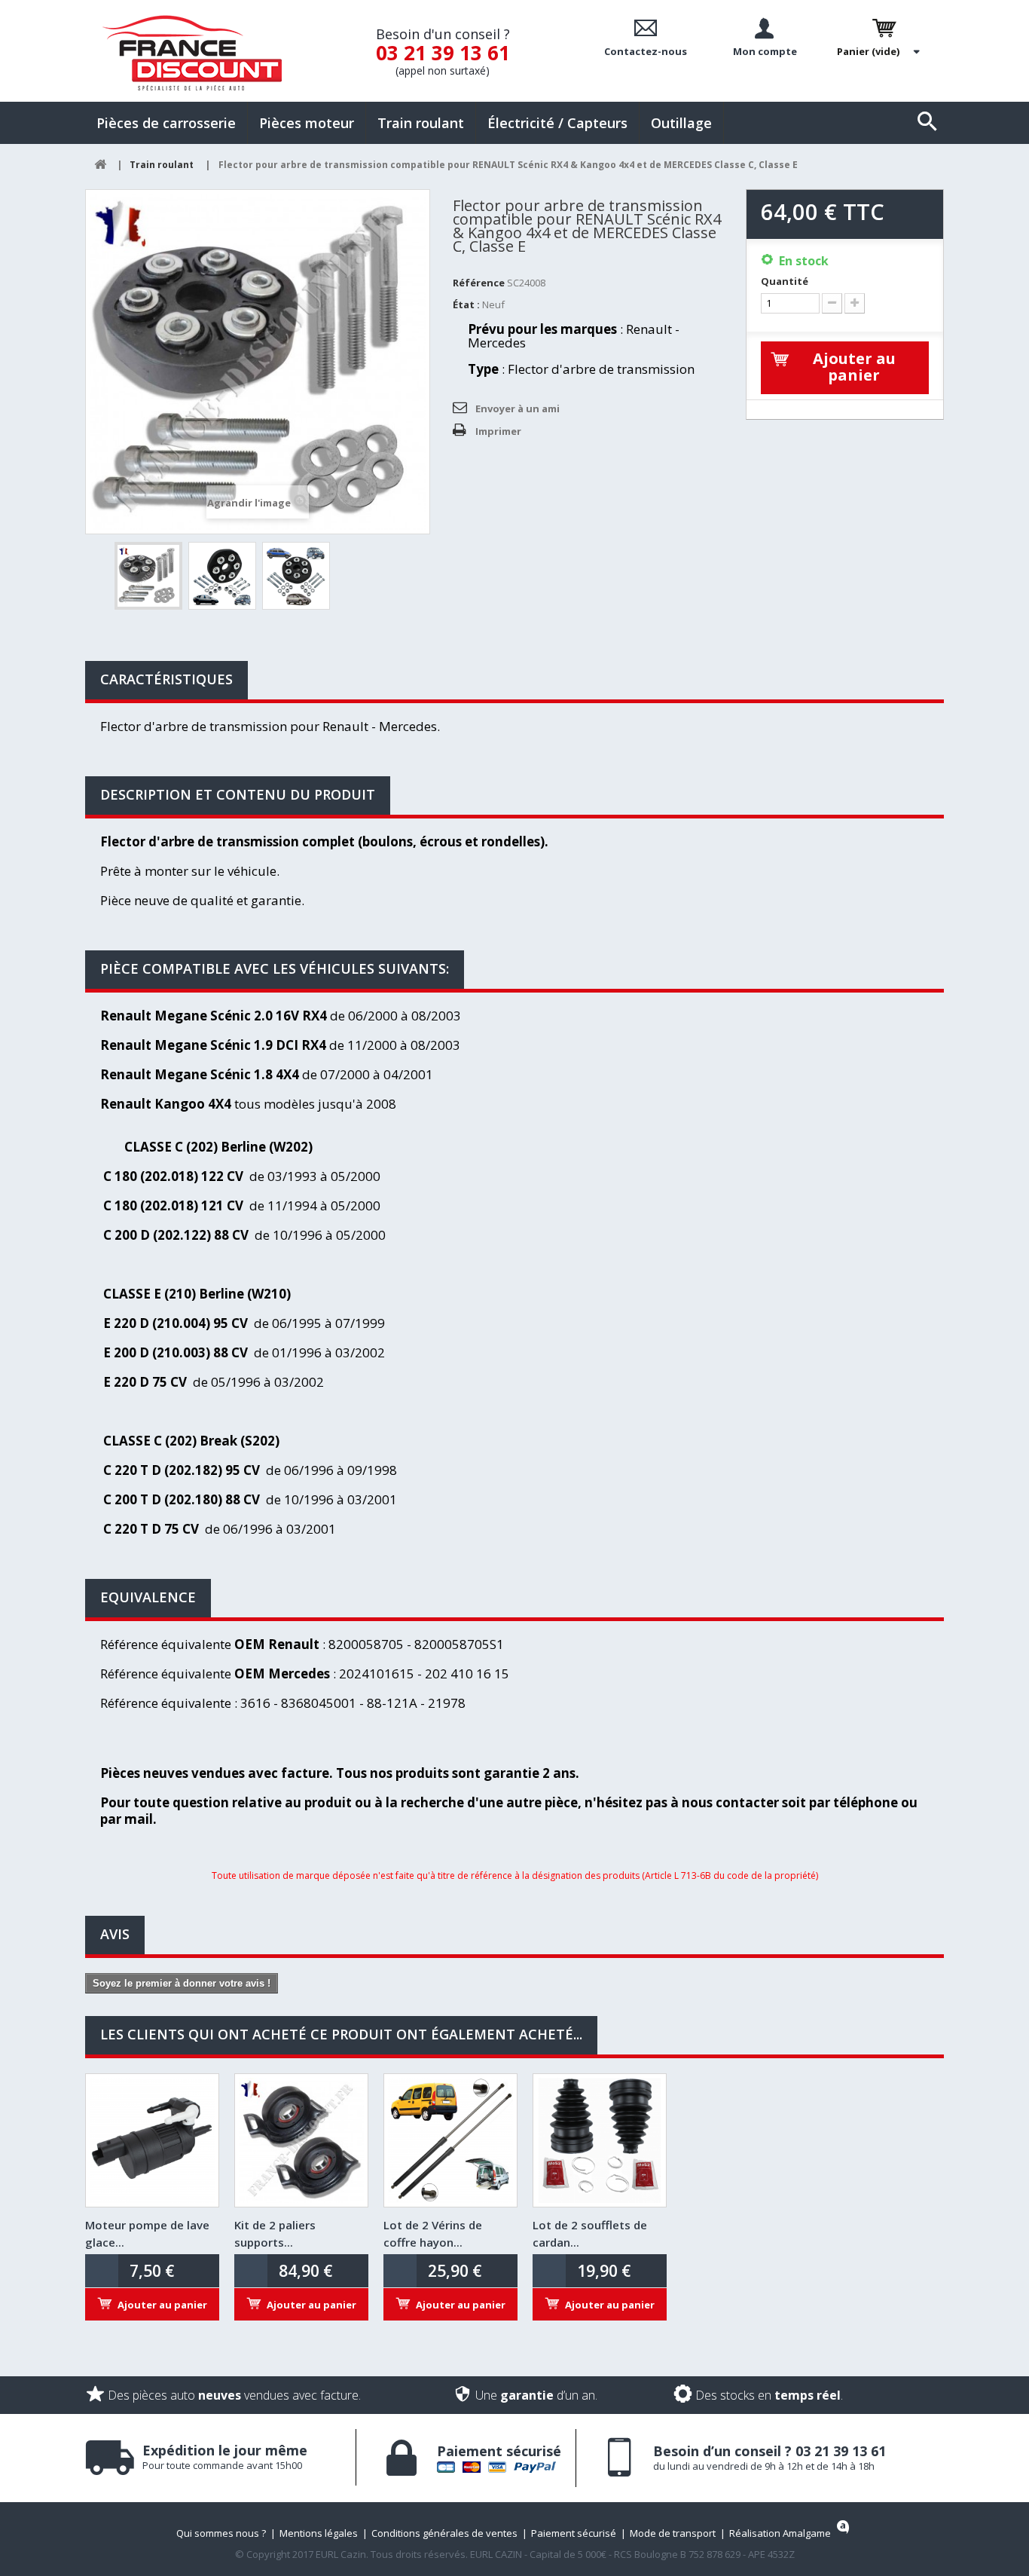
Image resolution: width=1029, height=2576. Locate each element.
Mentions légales (319, 2533)
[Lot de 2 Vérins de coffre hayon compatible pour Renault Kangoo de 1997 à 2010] (450, 2140)
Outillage (681, 123)
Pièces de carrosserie (166, 123)
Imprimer (498, 431)
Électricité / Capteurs (557, 123)
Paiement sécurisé (574, 2533)
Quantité (785, 281)
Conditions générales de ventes (444, 2533)
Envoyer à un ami (518, 408)
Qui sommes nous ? (221, 2533)
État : (466, 304)
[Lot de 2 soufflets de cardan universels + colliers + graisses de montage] (600, 2140)
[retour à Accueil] (100, 165)
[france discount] (192, 53)
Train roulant (421, 123)
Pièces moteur (307, 123)
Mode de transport (673, 2533)
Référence (479, 283)
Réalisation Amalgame (780, 2533)
